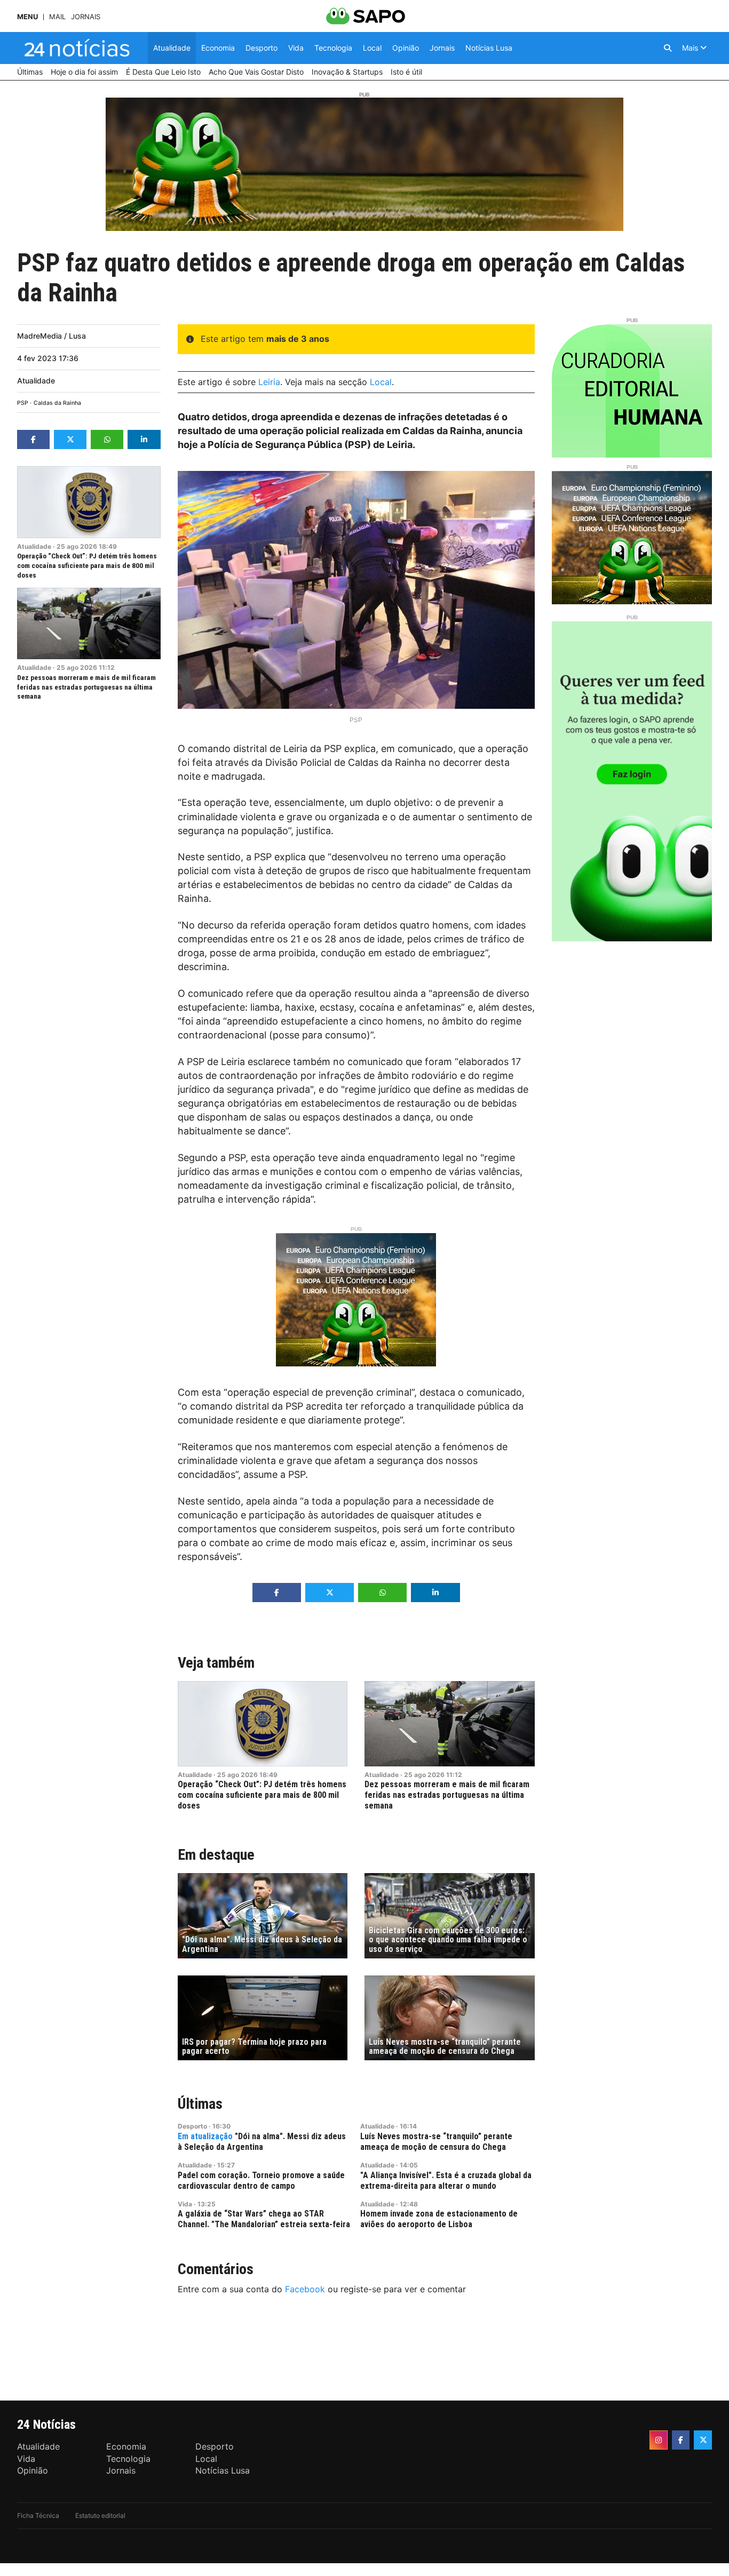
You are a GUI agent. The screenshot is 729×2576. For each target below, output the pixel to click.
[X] (703, 2440)
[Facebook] (681, 2440)
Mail (57, 17)
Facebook (305, 2289)
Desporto (192, 2126)
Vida (185, 2204)
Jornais (86, 17)
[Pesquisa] (668, 48)
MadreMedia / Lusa (51, 336)
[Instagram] (659, 2440)
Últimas (200, 2104)
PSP (23, 403)
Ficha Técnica (38, 2515)
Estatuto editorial (100, 2515)
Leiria (269, 382)
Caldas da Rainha (57, 403)
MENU (27, 17)
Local (381, 382)
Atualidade (36, 381)
